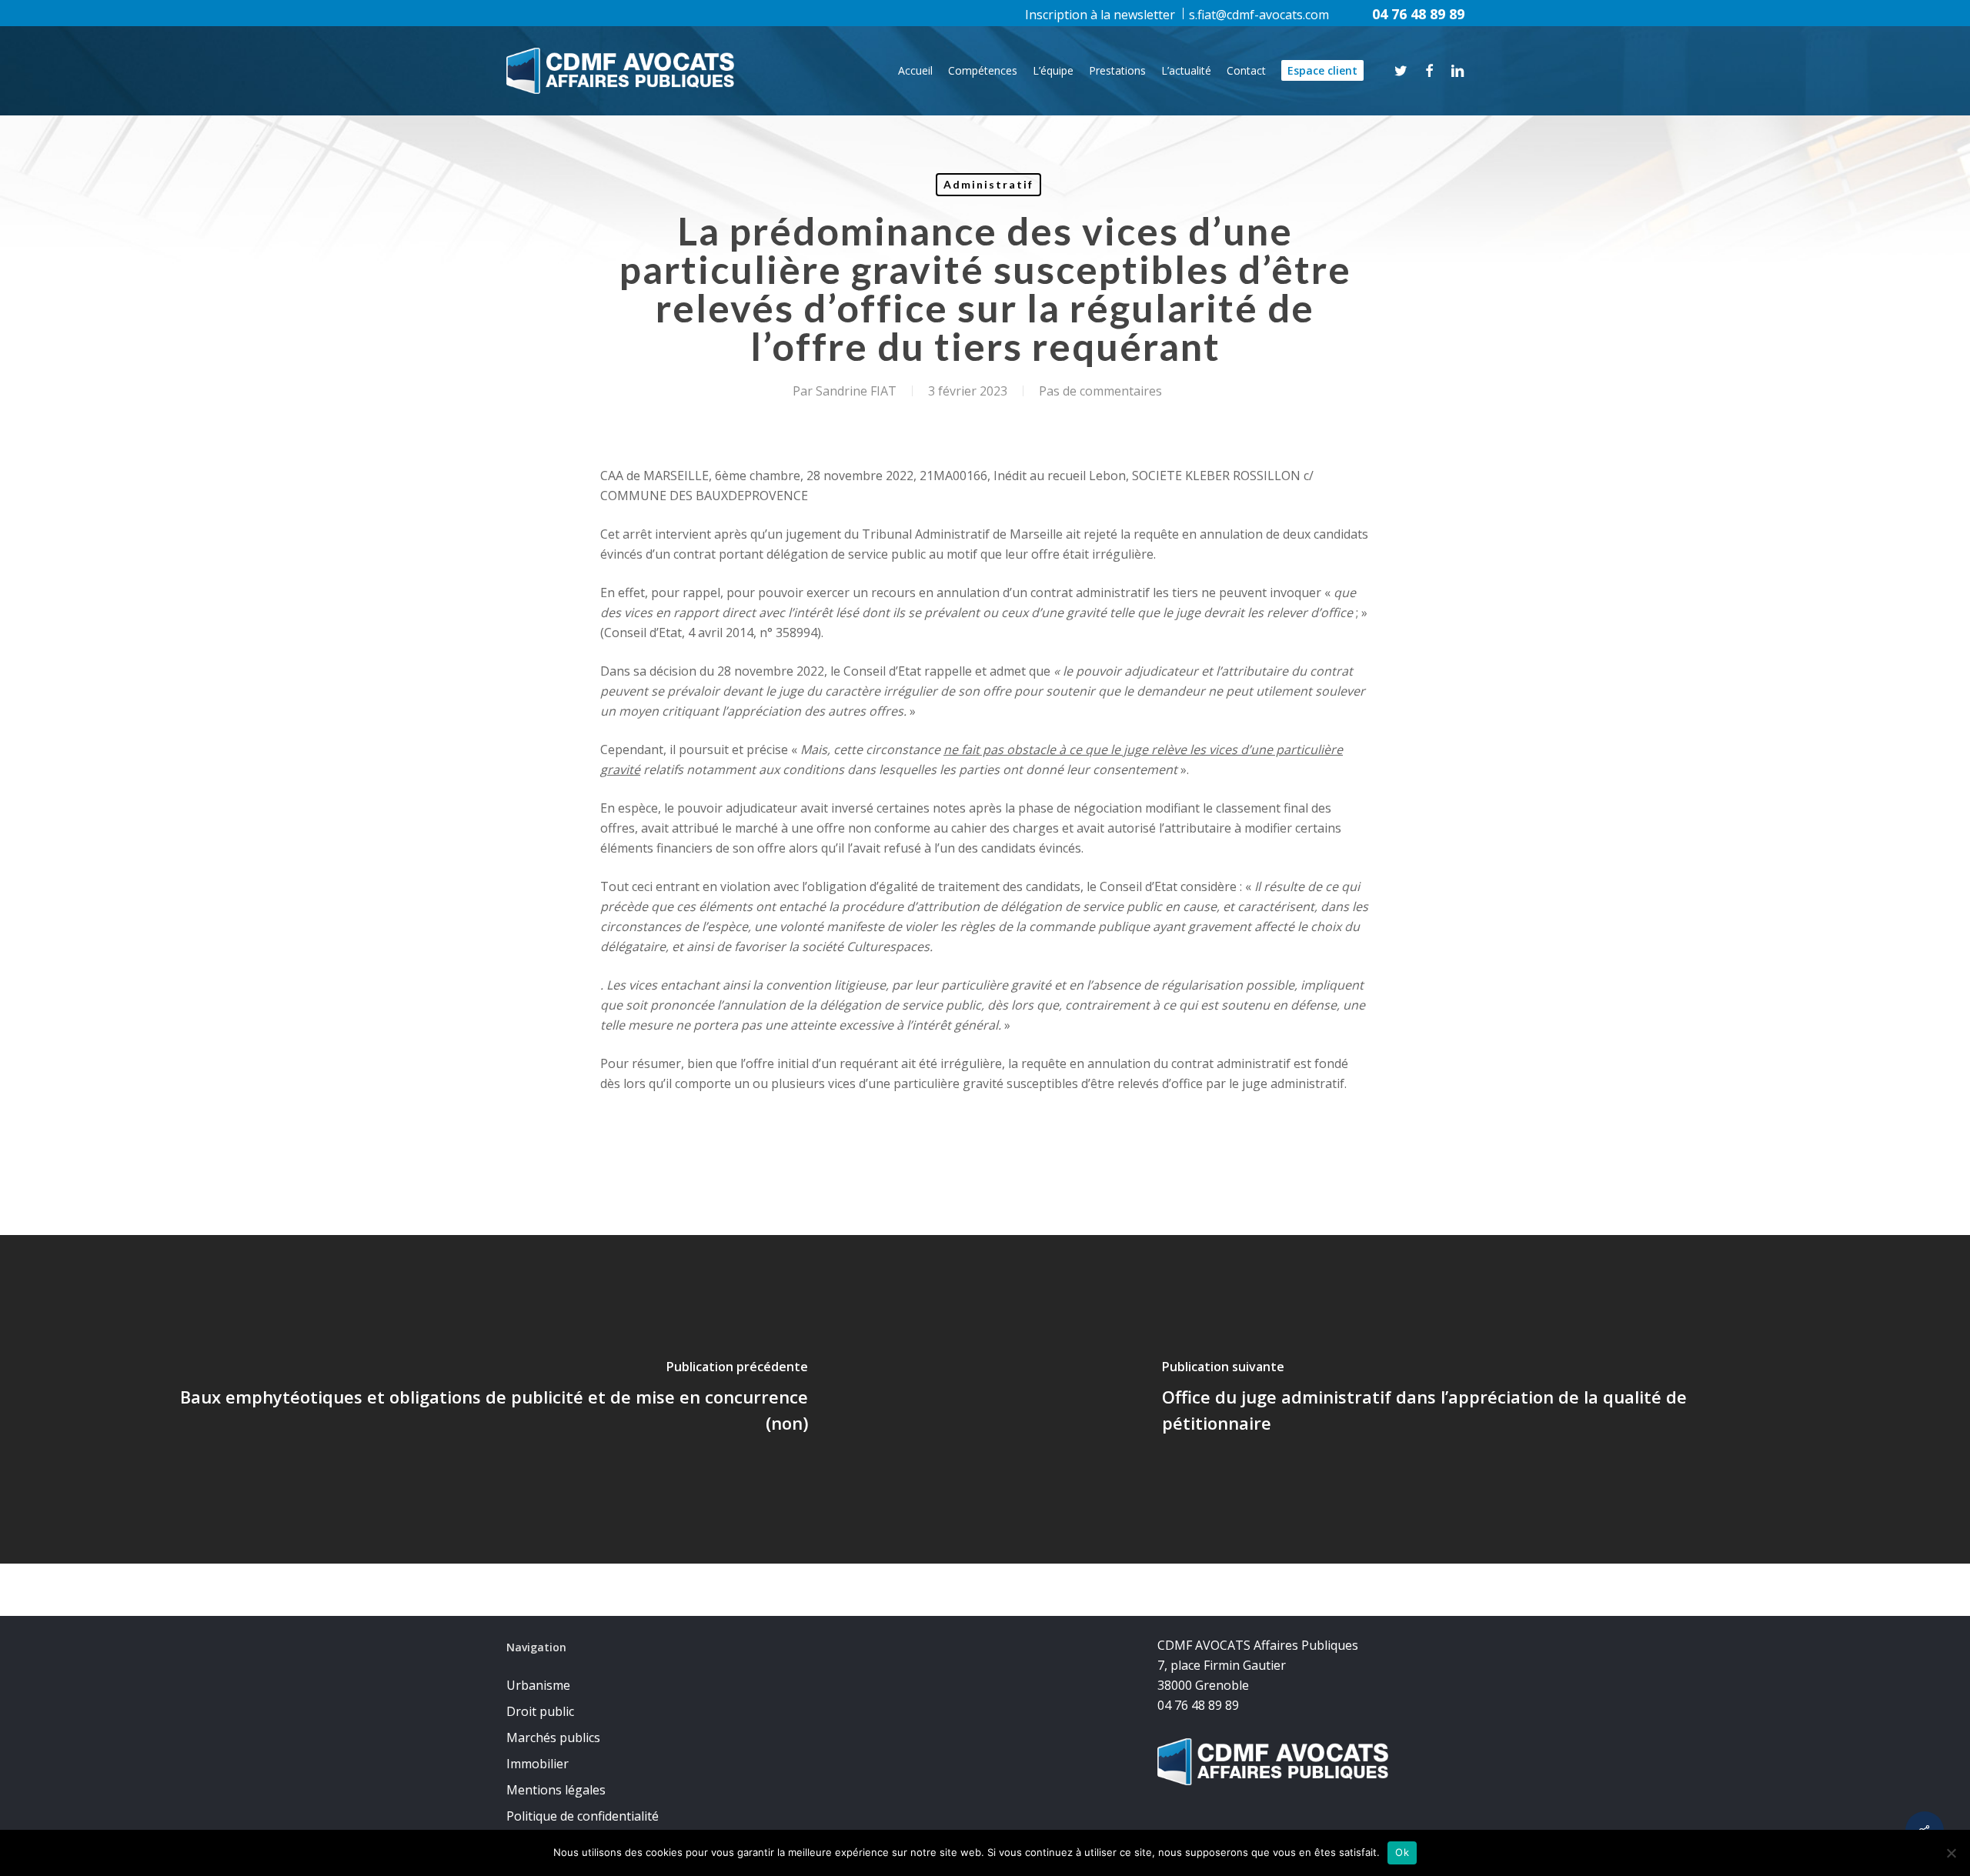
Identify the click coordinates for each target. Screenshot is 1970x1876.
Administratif (988, 184)
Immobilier (538, 1764)
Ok (1402, 1852)
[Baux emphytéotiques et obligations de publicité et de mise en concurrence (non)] (492, 1399)
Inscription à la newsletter (1100, 15)
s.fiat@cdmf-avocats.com (1259, 15)
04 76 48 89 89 (1418, 14)
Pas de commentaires (1100, 391)
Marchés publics (553, 1737)
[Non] (1951, 1853)
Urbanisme (538, 1685)
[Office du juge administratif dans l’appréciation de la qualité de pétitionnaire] (1477, 1399)
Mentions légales (556, 1790)
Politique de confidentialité (583, 1816)
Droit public (540, 1711)
